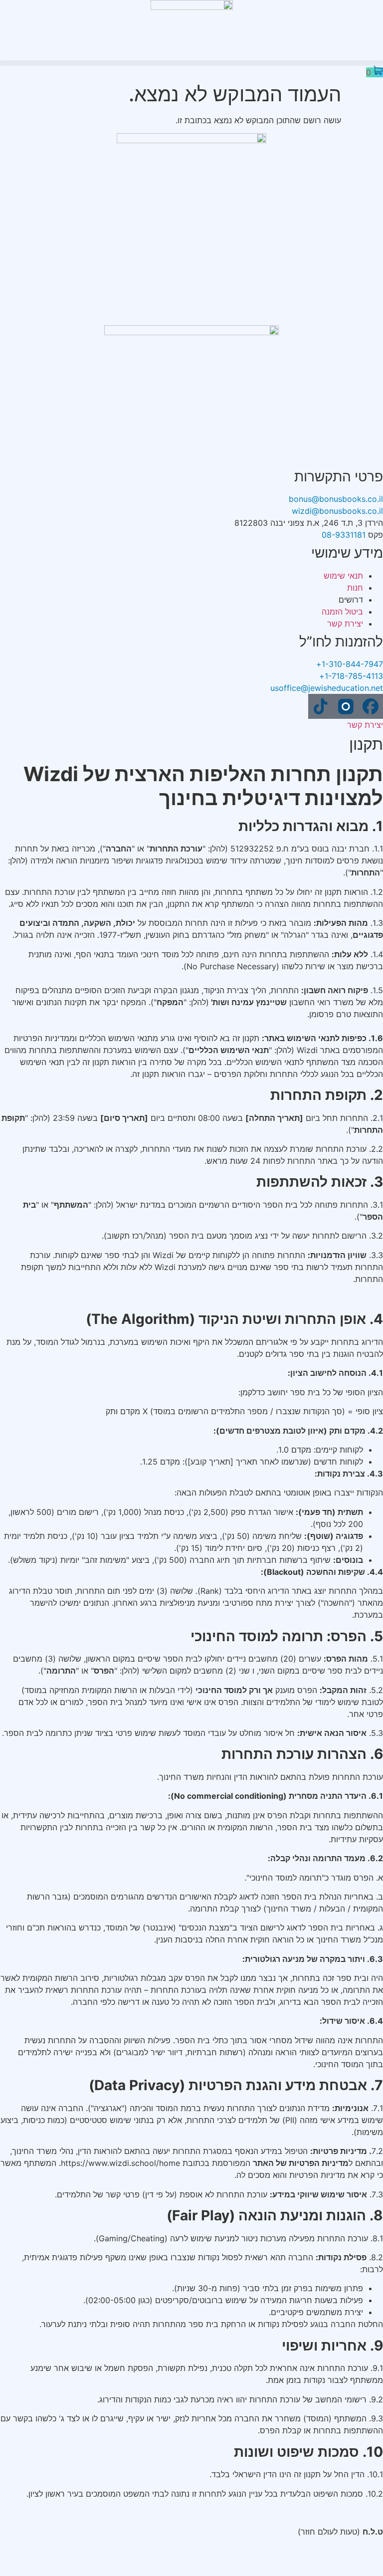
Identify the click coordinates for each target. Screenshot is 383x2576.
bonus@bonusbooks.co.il (336, 499)
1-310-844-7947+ (350, 664)
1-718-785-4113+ (351, 676)
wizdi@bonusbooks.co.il (337, 511)
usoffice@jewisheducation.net (327, 688)
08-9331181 (344, 535)
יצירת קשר (365, 725)
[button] (191, 63)
